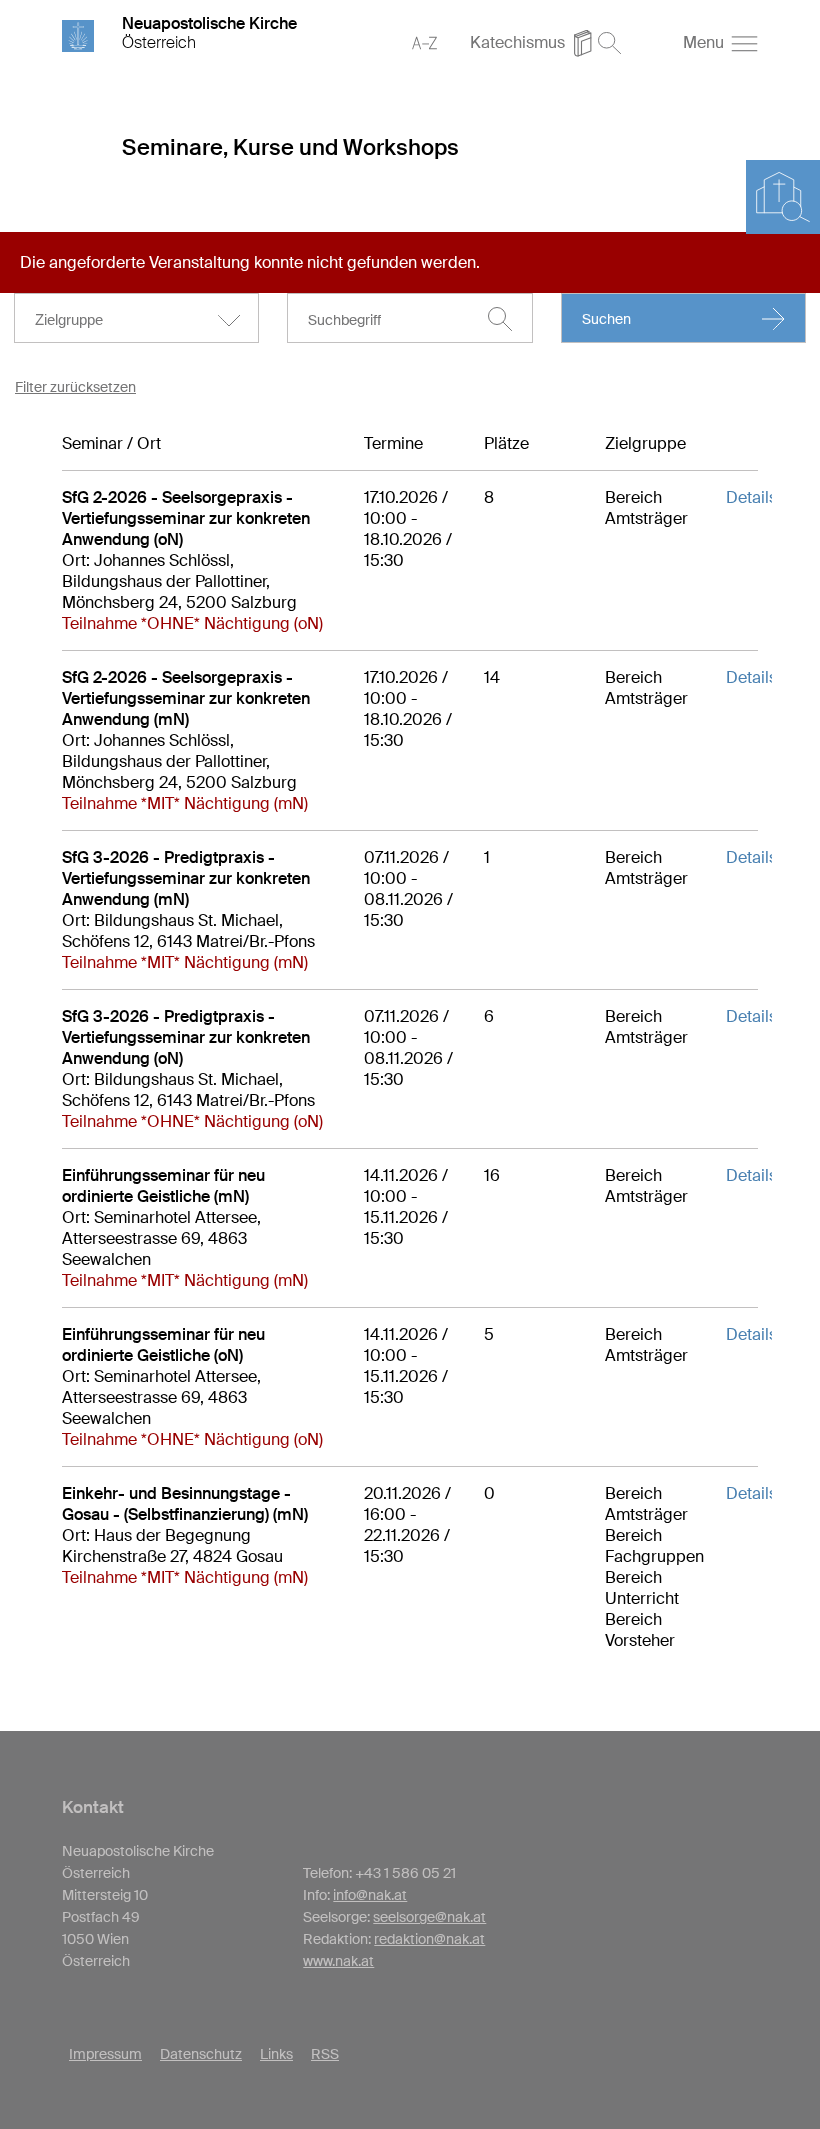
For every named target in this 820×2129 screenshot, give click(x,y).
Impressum (105, 2054)
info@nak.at (370, 1895)
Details (751, 497)
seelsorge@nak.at (429, 1917)
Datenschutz (201, 2054)
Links (276, 2054)
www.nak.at (338, 1961)
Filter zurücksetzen (75, 387)
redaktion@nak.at (429, 1939)
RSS (325, 2054)
